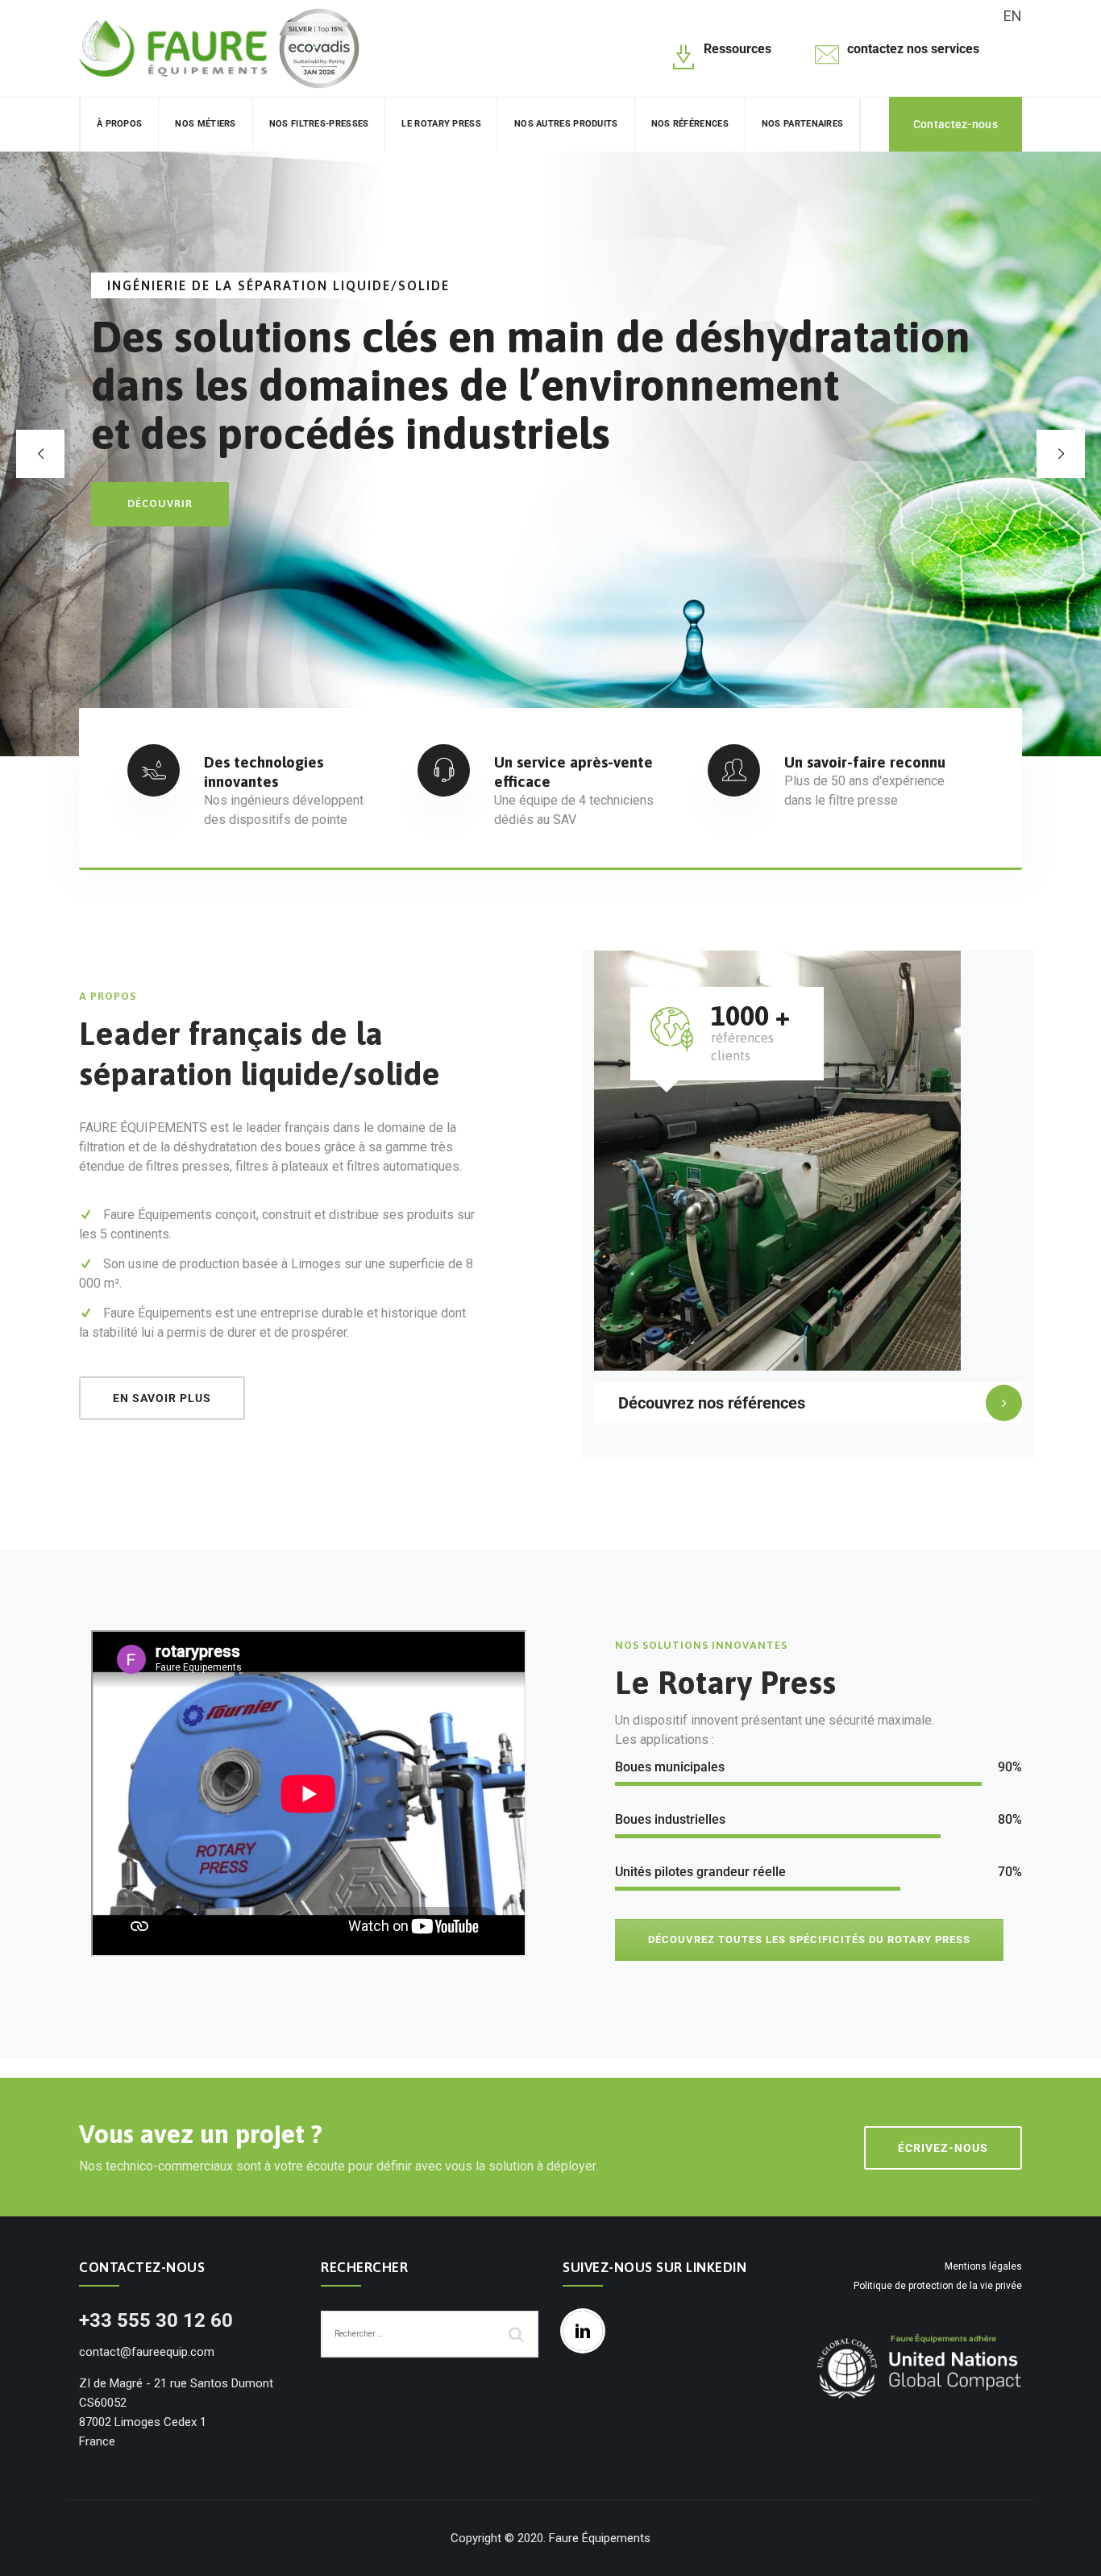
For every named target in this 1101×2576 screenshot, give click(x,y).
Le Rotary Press (441, 124)
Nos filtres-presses (319, 124)
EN (1013, 16)
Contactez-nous (956, 124)
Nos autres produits (566, 124)
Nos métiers (205, 124)
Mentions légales (983, 2266)
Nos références (690, 124)
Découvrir (160, 504)
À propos (119, 124)
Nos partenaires (803, 124)
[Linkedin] (587, 2331)
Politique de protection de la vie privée (938, 2286)
